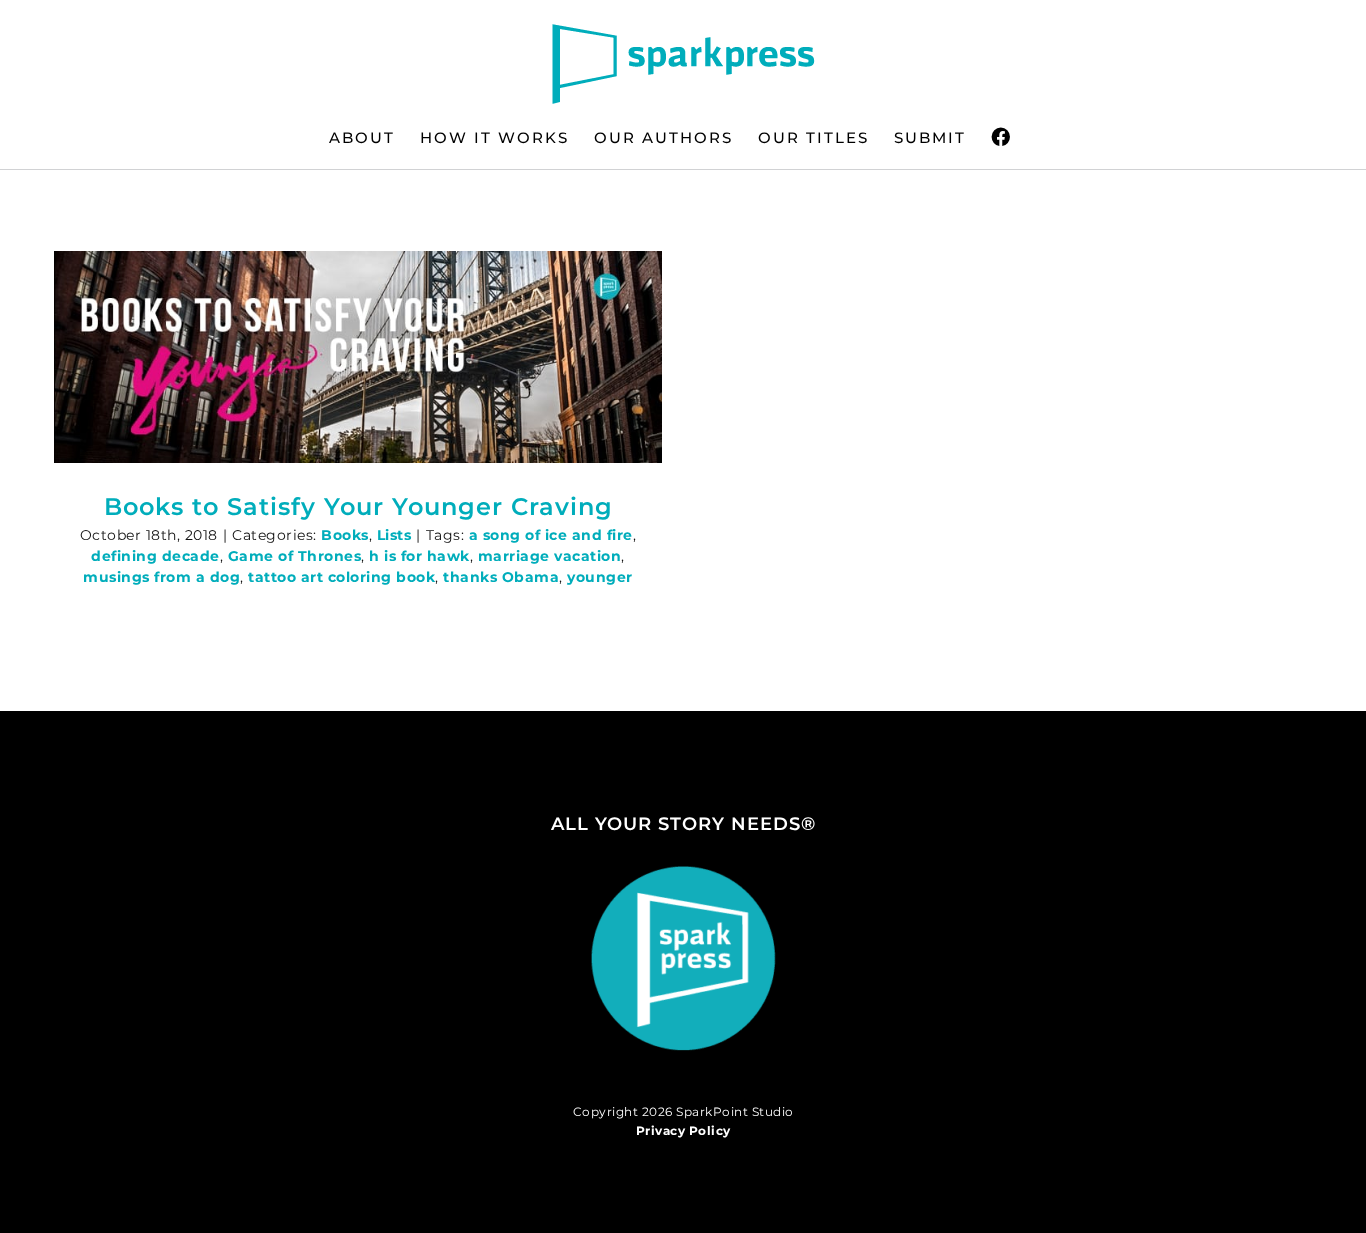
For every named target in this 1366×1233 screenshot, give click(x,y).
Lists (394, 535)
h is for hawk (419, 556)
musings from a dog (161, 577)
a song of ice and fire (551, 535)
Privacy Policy (683, 1130)
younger (600, 577)
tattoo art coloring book (341, 577)
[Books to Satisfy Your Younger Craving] (358, 357)
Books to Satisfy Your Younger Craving (358, 506)
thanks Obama (501, 577)
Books (345, 535)
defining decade (155, 556)
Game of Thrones (295, 556)
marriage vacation (550, 556)
